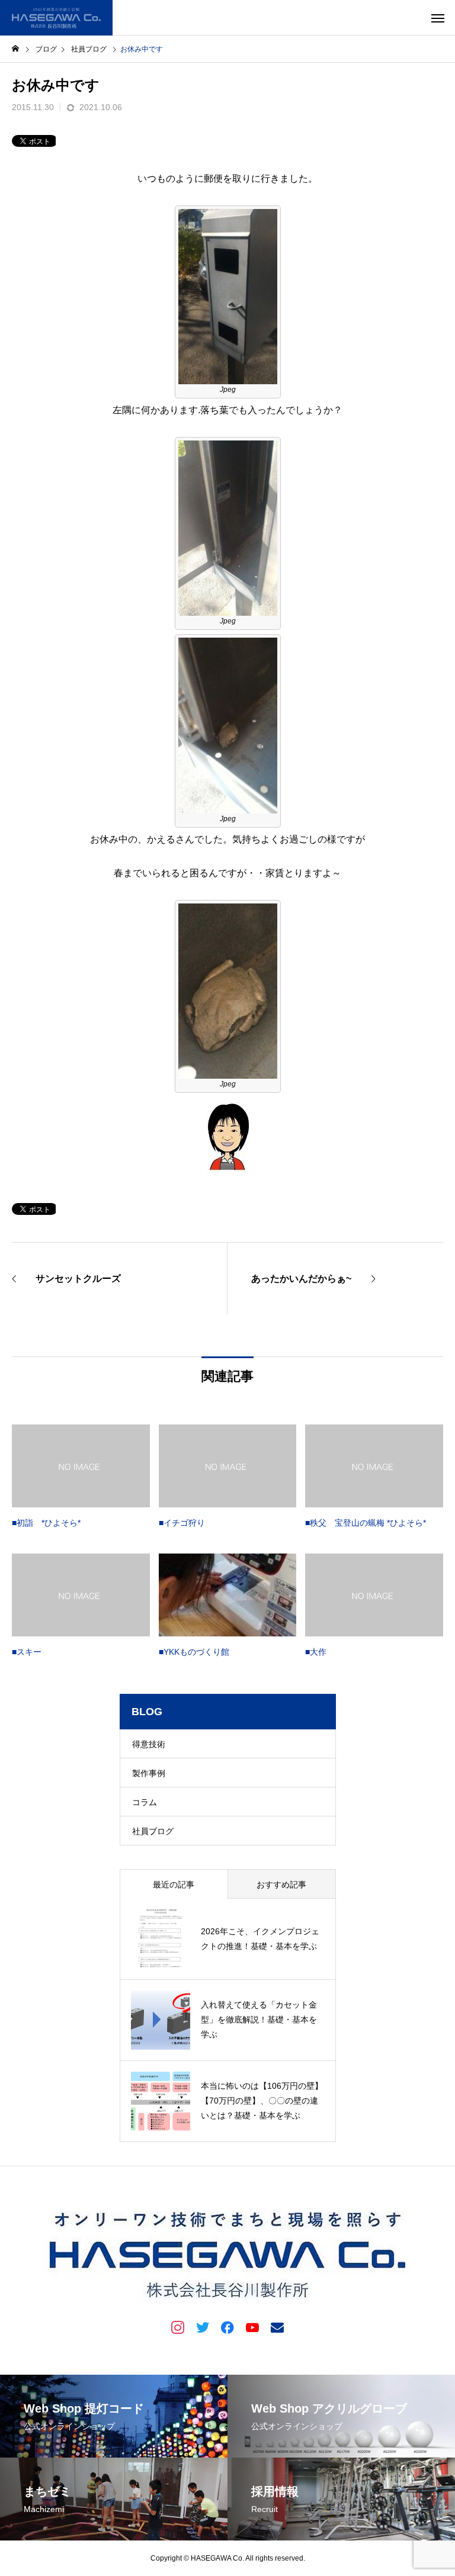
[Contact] (277, 2327)
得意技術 (149, 1744)
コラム (145, 1802)
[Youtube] (252, 2327)
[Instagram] (178, 2327)
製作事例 (149, 1773)
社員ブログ (153, 1831)
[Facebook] (227, 2327)
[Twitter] (203, 2327)
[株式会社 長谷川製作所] (56, 18)
